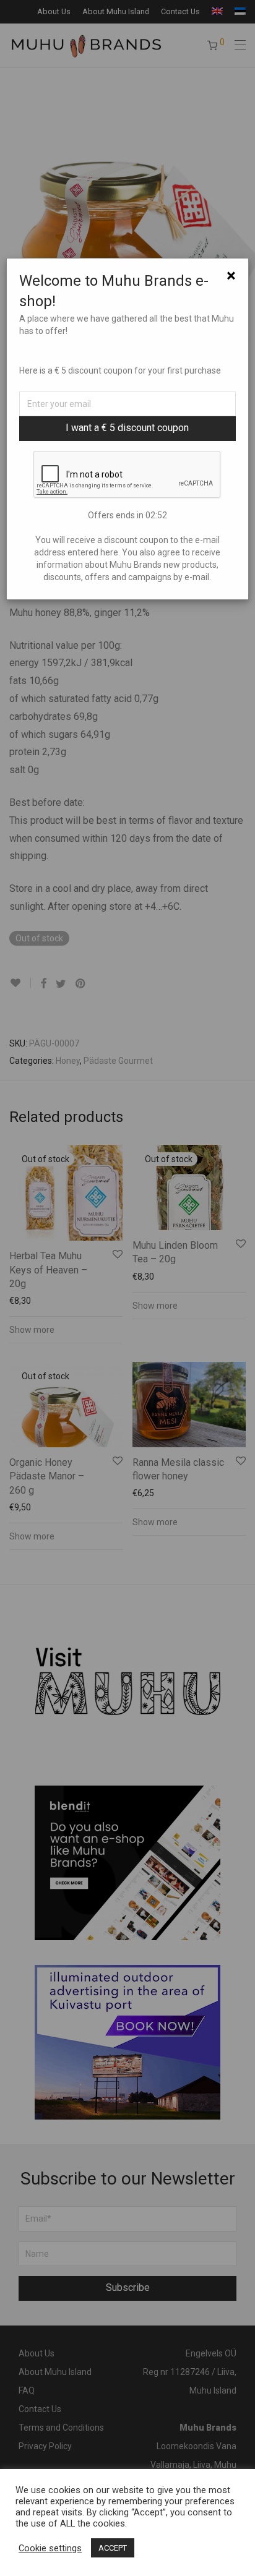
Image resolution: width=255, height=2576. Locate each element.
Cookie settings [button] (50, 2548)
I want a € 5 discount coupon (127, 428)
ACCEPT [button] (113, 2548)
